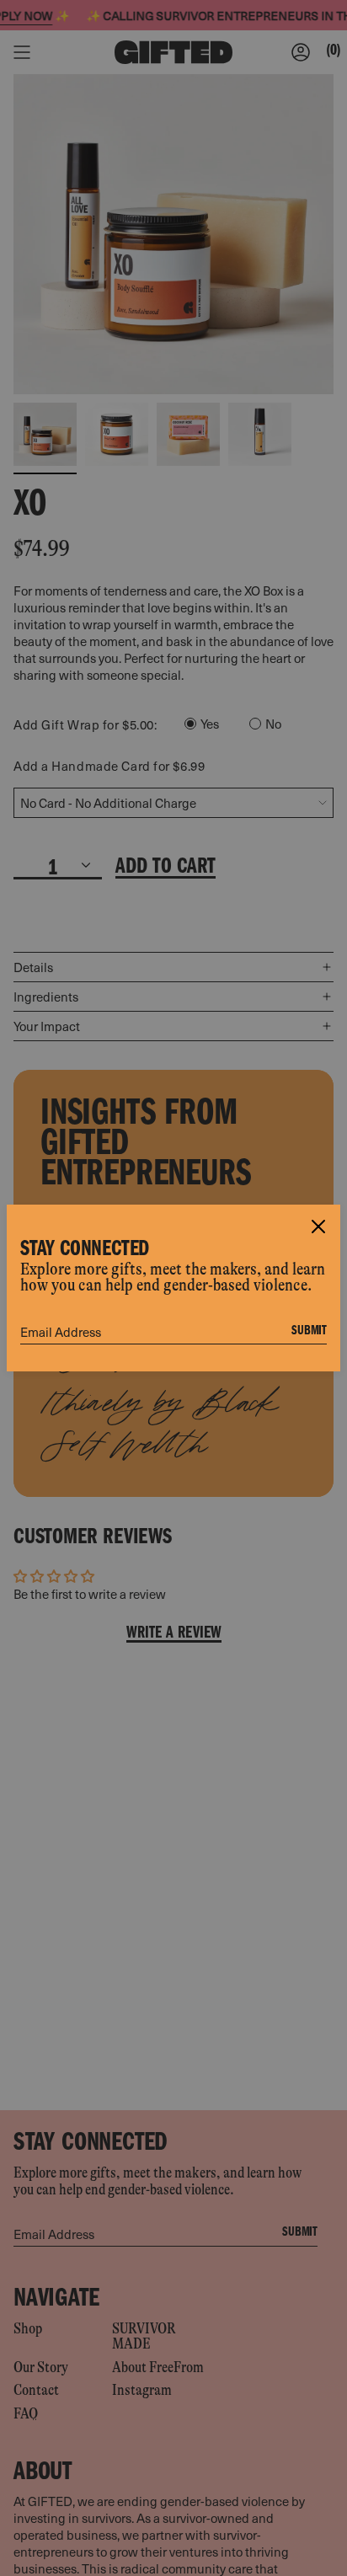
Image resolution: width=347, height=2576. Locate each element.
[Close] (318, 1227)
